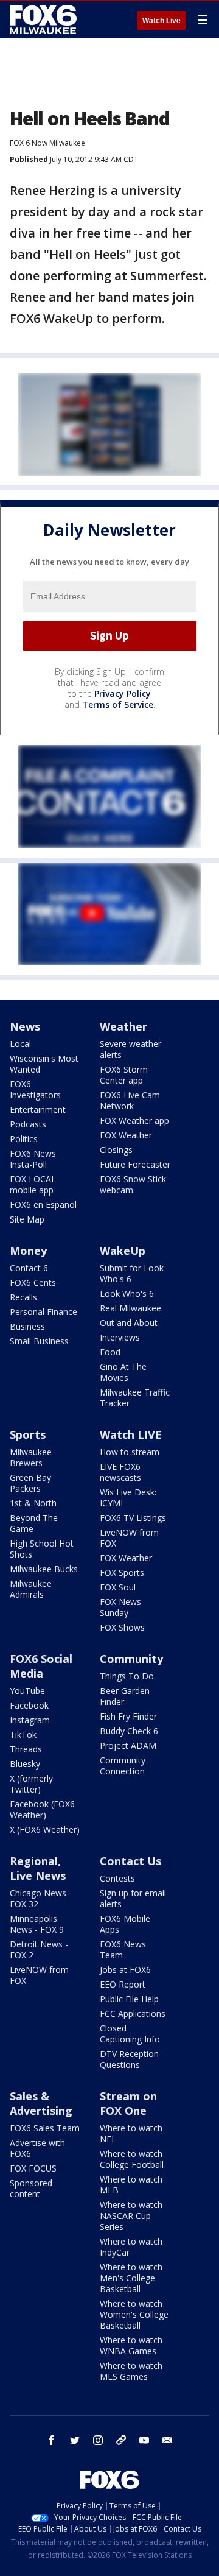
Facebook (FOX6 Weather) (42, 1809)
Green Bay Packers (30, 1483)
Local (20, 1044)
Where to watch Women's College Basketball (134, 2314)
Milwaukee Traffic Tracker (135, 1398)
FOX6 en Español (43, 1205)
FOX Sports (122, 1572)
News (25, 1026)
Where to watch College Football (132, 2159)
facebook (52, 2440)
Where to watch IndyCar (131, 2247)
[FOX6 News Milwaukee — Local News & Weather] (45, 19)
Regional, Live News (38, 1868)
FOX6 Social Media (41, 1666)
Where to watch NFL (131, 2133)
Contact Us (130, 1861)
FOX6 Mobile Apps (125, 1924)
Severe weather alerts (130, 1049)
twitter (75, 2440)
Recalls (23, 1297)
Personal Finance (43, 1312)
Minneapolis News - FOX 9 (37, 1924)
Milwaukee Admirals (31, 1589)
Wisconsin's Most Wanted (44, 1064)
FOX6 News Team (123, 1950)
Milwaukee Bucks (44, 1569)
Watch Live (162, 21)
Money (28, 1251)
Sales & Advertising (41, 2103)
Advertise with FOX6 (37, 2148)
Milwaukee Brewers (31, 1457)
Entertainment (38, 1110)
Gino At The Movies (123, 1372)
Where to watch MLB (131, 2185)
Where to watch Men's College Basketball (131, 2278)
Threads (26, 1749)
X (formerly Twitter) (31, 1784)
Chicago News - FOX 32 (41, 1898)
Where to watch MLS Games (131, 2371)
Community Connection (123, 1766)
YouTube (27, 1691)
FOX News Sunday (120, 1607)
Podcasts (28, 1124)
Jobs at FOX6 (125, 1970)
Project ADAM (128, 1745)
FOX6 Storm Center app (124, 1075)
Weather (123, 1026)
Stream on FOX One (128, 2103)
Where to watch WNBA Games (131, 2345)
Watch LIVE (131, 1434)
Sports (28, 1434)
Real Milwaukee (130, 1308)
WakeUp (123, 1251)
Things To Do (127, 1676)
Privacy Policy (123, 693)
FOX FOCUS (33, 2168)
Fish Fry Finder (128, 1716)
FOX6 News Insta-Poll (33, 1159)
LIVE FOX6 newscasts (120, 1472)
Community (131, 1659)
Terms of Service (118, 704)
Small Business (39, 1341)
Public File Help (129, 1999)
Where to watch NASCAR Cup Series (131, 2216)
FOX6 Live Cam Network (130, 1100)
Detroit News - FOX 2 (39, 1950)
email (167, 2440)
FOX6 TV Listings (133, 1518)
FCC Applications (133, 2013)
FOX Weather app (134, 1120)
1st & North (33, 1503)
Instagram (30, 1720)
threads (121, 2440)
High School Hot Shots (42, 1549)
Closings (116, 1150)
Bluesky (25, 1764)
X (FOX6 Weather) (45, 1830)
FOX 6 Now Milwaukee (47, 143)
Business (27, 1326)
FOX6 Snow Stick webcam (133, 1184)
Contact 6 (29, 1268)
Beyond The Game (34, 1523)
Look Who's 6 (127, 1293)
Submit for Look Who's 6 (132, 1273)
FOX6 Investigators (35, 1089)
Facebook (29, 1705)
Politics (24, 1139)
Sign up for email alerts (133, 1898)
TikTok (23, 1734)
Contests (117, 1878)
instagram (98, 2440)
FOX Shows (122, 1627)
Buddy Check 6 (129, 1731)
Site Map (27, 1219)
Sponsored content (31, 2188)
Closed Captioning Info (130, 2034)
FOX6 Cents (33, 1283)
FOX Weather (126, 1135)
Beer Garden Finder (125, 1696)
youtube (144, 2440)
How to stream (130, 1452)
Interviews (120, 1337)
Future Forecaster (135, 1164)
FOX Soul (118, 1587)
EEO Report (123, 1984)
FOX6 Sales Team (45, 2128)
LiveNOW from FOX (129, 1538)
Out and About (129, 1323)
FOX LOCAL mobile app (33, 1184)
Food (110, 1352)
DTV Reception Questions (129, 2059)
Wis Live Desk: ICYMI (128, 1498)
